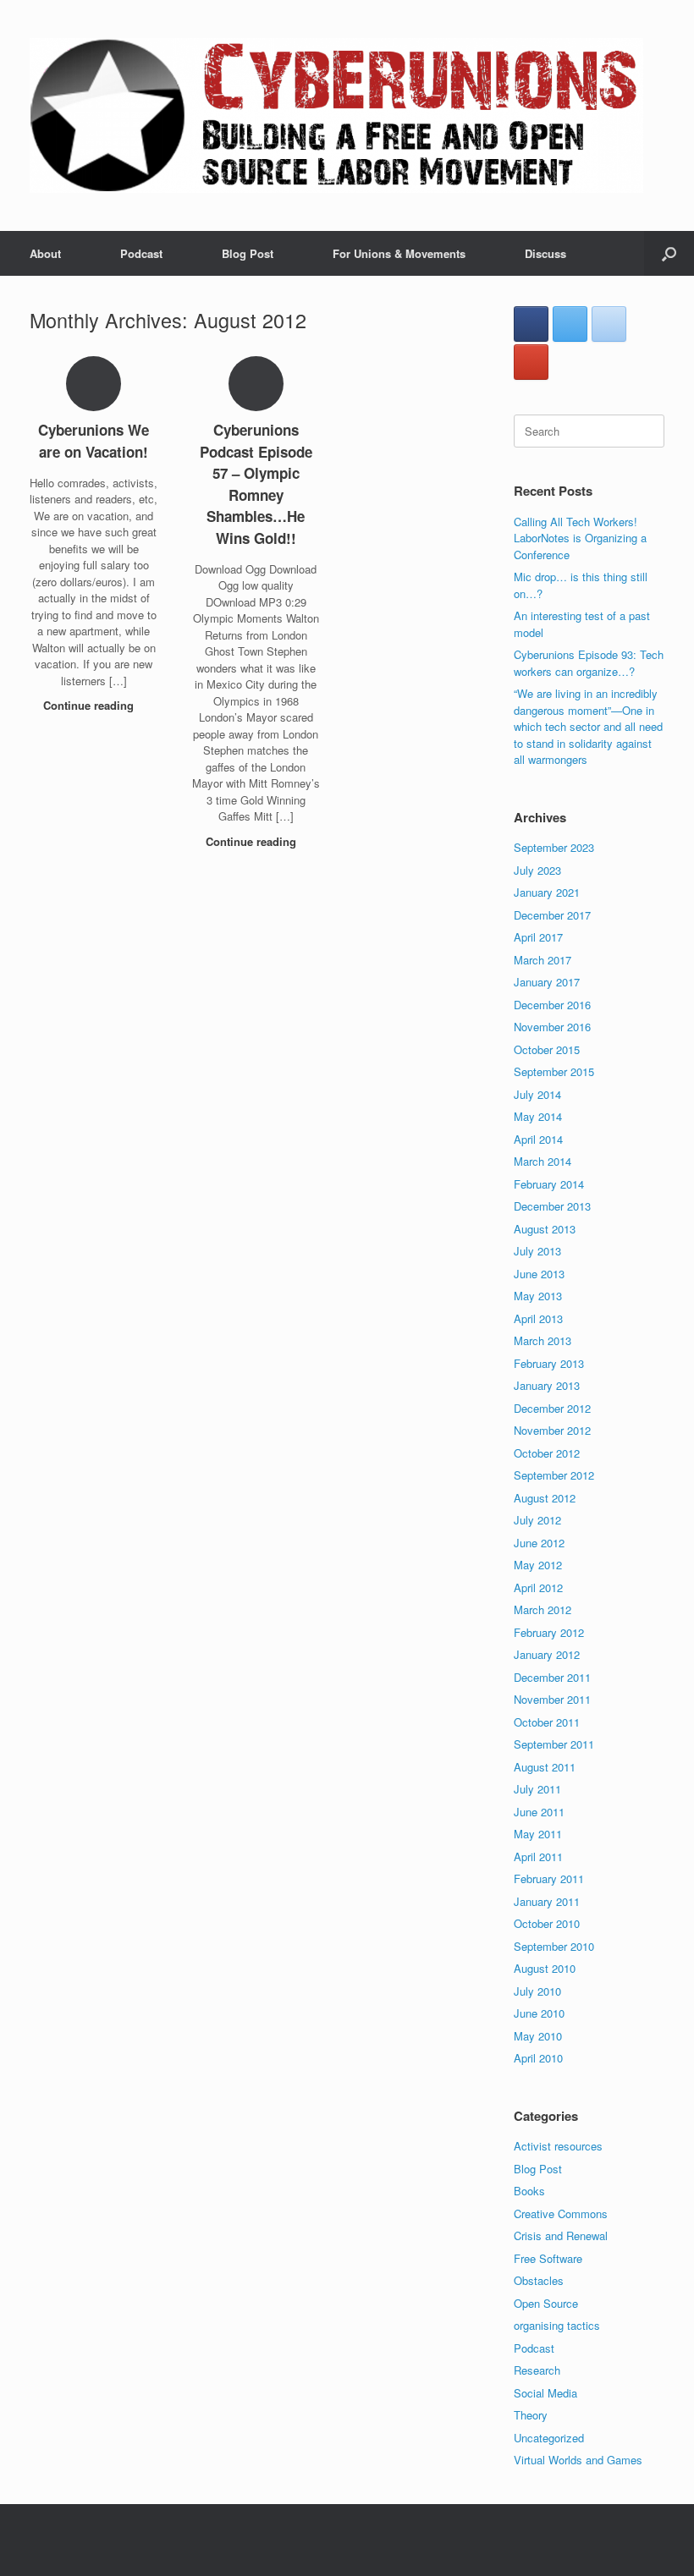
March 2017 (543, 960)
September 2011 (554, 1744)
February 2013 (549, 1363)
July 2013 (537, 1251)
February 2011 (549, 1878)
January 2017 (547, 982)
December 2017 (552, 915)
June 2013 (539, 1274)
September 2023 (554, 847)
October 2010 (547, 1923)
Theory (531, 2415)
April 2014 (538, 1139)
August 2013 (545, 1229)
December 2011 (552, 1677)
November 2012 (552, 1430)
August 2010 (545, 1968)
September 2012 (554, 1475)
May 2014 (538, 1116)
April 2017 (538, 937)
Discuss (545, 253)
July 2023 (537, 870)
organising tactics (557, 2325)
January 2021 (547, 892)
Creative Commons (561, 2213)
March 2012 (543, 1609)
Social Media (545, 2393)
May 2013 (538, 1296)
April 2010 (538, 2058)
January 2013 (547, 1385)
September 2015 (554, 1071)
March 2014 (543, 1161)
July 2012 (537, 1520)
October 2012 (547, 1453)
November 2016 (552, 1027)
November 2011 (552, 1699)
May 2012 (538, 1565)
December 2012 (552, 1408)
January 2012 (547, 1654)
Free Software (548, 2258)
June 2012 (539, 1543)
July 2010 (537, 1991)
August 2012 (545, 1498)
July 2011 (537, 1789)
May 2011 (538, 1834)
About (45, 253)
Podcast (141, 253)
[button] (669, 253)
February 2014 (549, 1184)
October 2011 (547, 1722)
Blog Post (248, 253)
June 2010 (539, 2013)
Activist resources (558, 2146)
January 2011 (547, 1901)
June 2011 (539, 1812)
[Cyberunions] (336, 115)
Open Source (546, 2303)
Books (529, 2191)
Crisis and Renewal (561, 2235)
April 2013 (538, 1318)
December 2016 (552, 1005)
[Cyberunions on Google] (531, 362)
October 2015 (547, 1049)
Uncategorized (549, 2438)
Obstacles (539, 2280)
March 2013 (543, 1340)
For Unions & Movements (399, 253)
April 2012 (538, 1587)
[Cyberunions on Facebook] (531, 324)
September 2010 (554, 1946)
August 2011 (545, 1767)
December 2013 (552, 1206)
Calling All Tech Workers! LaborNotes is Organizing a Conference (580, 538)
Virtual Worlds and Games (578, 2460)
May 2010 (538, 2036)
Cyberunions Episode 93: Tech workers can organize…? (589, 663)
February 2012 (549, 1632)
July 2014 (537, 1094)
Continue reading (90, 705)
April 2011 (538, 1856)
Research (537, 2370)
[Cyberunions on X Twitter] (570, 324)
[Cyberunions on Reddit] (609, 324)
